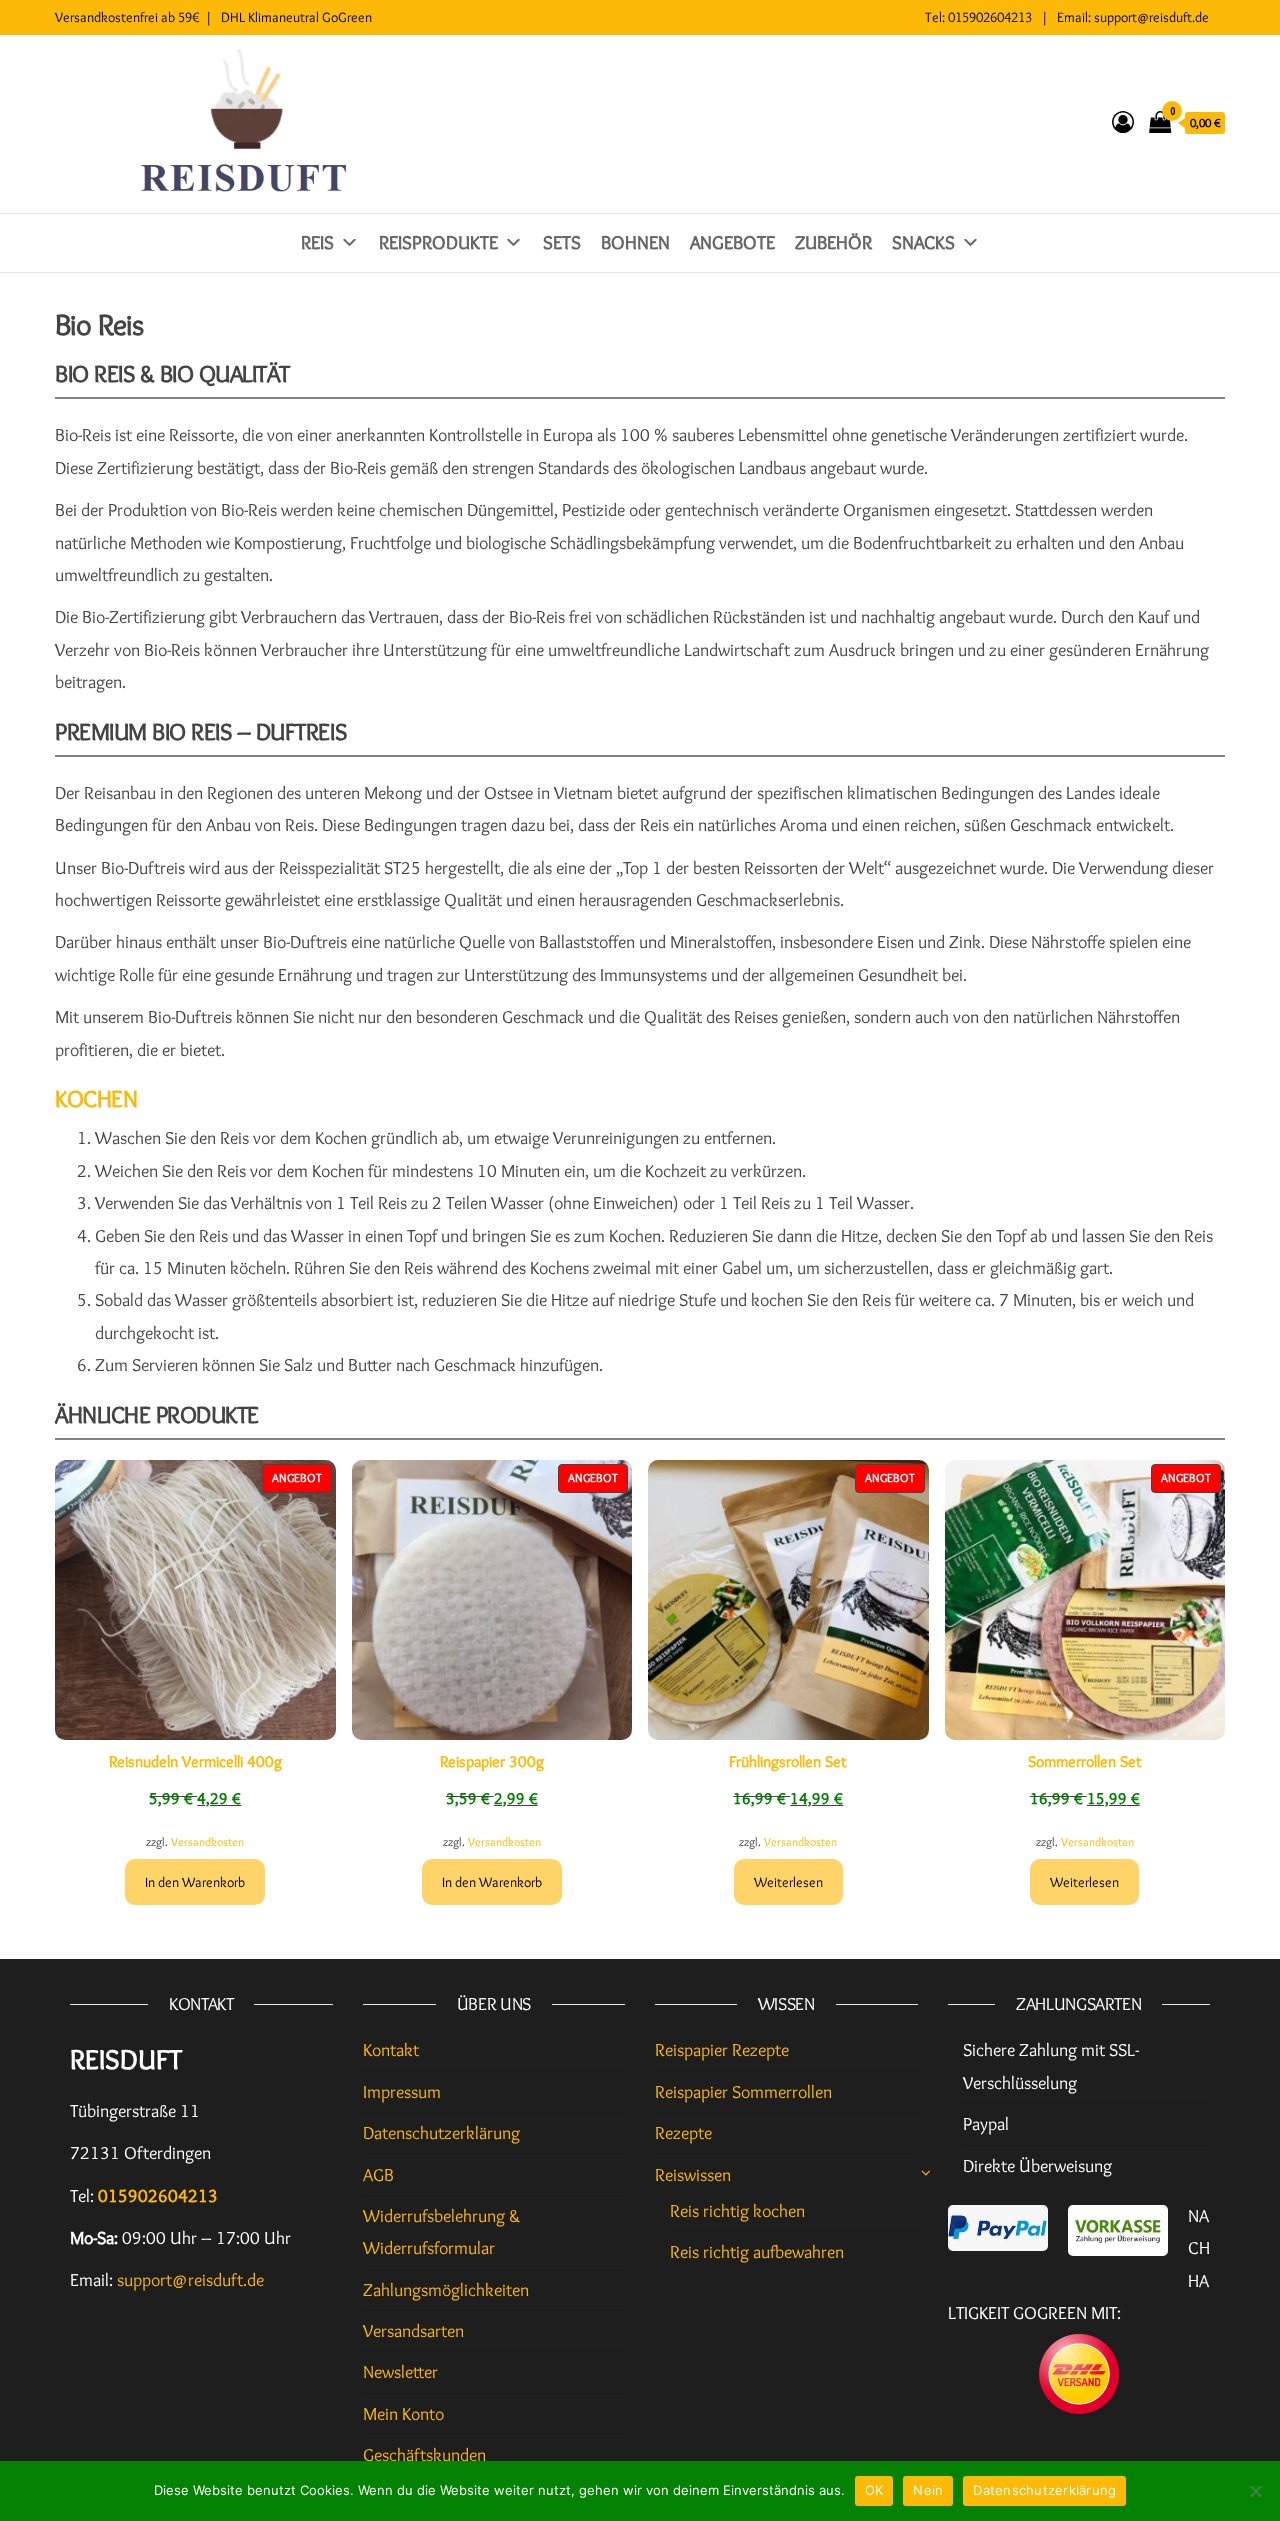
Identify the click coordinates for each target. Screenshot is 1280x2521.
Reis (317, 242)
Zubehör (833, 242)
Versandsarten (413, 2331)
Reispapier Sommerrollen (743, 2092)
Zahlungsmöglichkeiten (446, 2290)
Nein (928, 2490)
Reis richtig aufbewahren (757, 2252)
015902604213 (990, 17)
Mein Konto (403, 2414)
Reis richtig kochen (737, 2211)
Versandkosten (207, 1841)
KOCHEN (96, 1098)
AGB (378, 2175)
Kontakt (391, 2050)
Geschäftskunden (424, 2455)
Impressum (402, 2092)
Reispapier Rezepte (722, 2050)
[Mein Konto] (1123, 122)
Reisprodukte (438, 242)
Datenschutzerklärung (441, 2133)
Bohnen (635, 242)
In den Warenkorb (195, 1882)
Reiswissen (693, 2175)
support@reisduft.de (1151, 17)
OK (874, 2490)
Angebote (732, 242)
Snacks (923, 242)
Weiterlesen (788, 1882)
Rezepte (683, 2133)
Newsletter (400, 2372)
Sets (562, 242)
